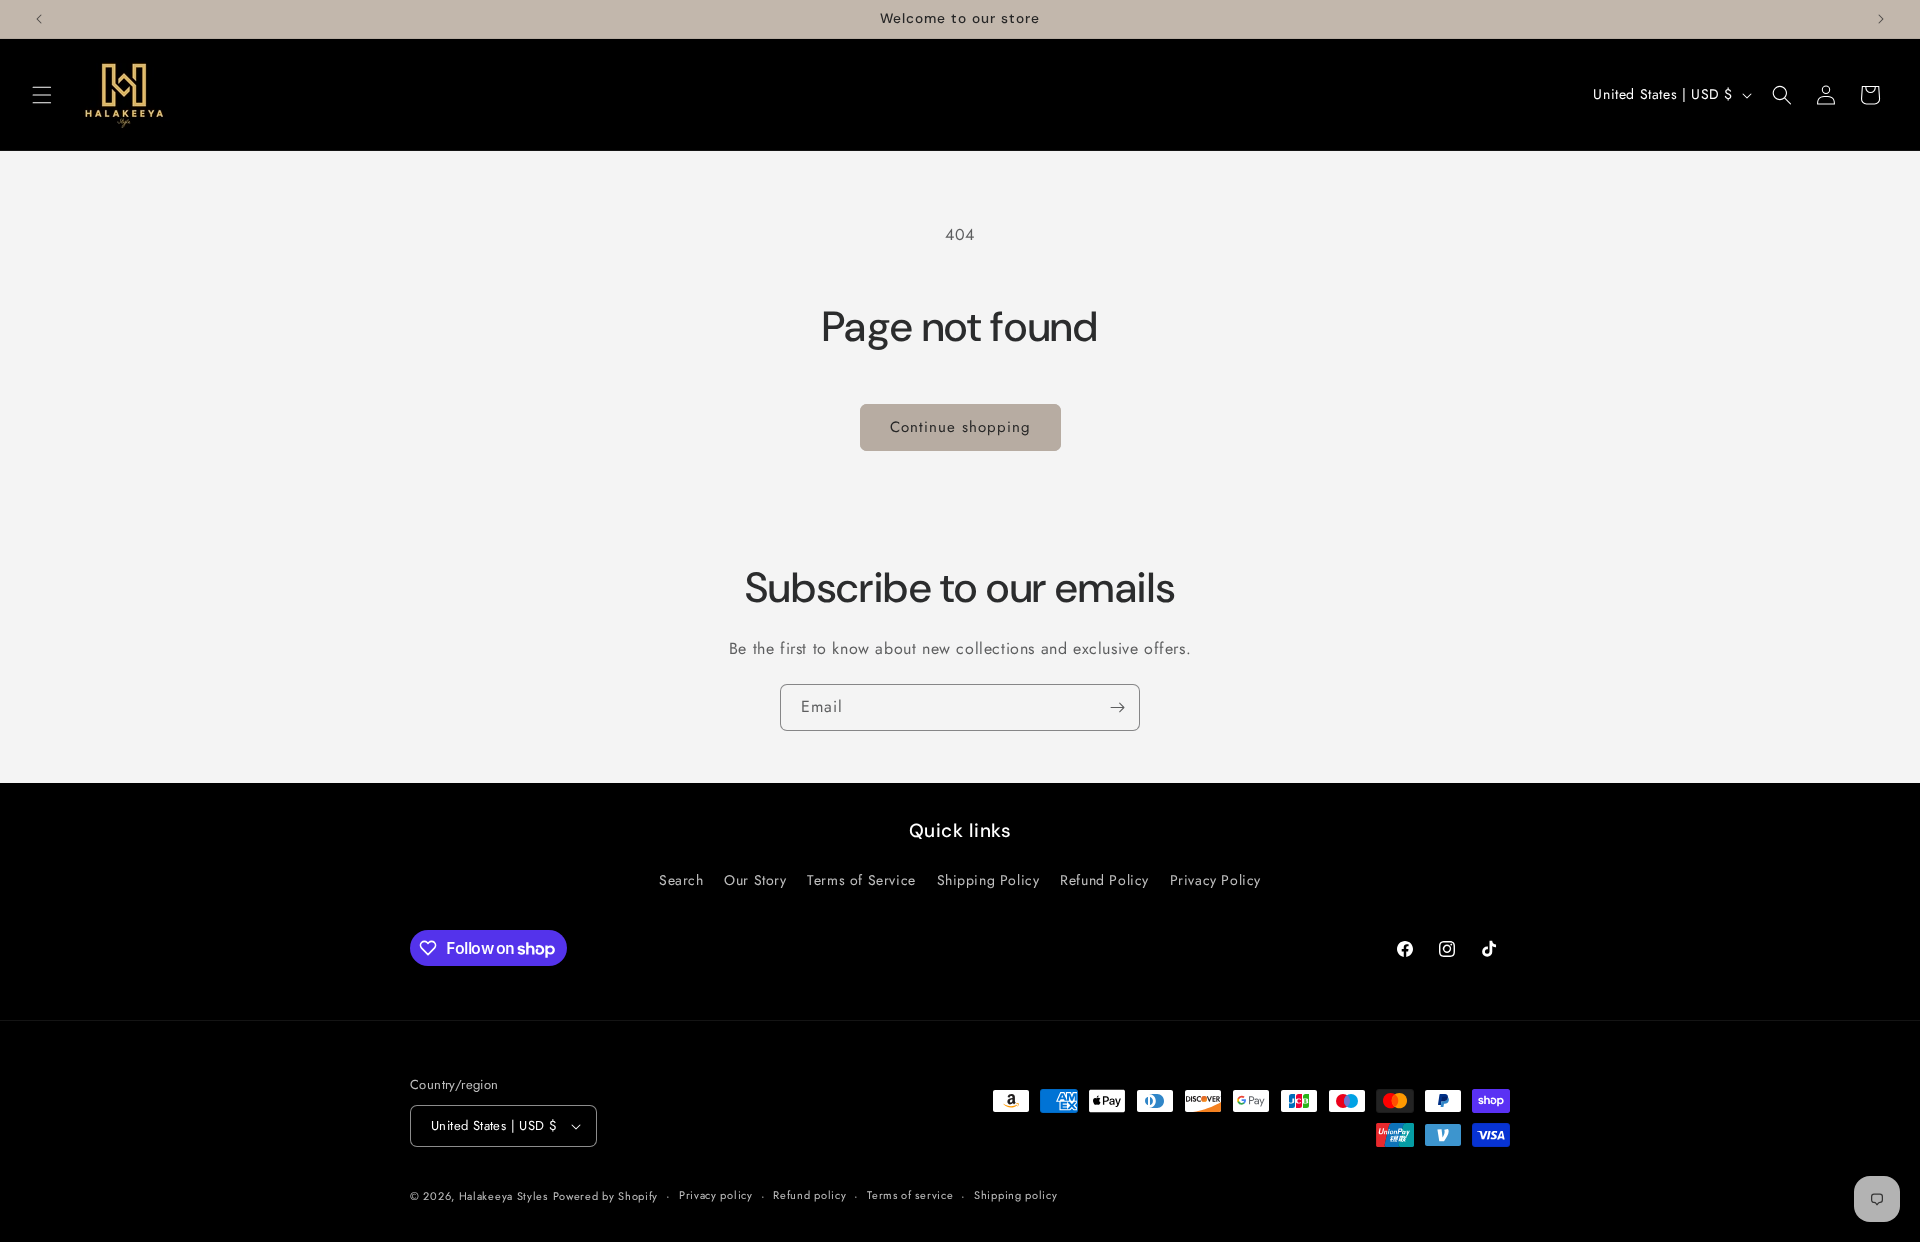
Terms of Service (861, 880)
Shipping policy (1016, 1195)
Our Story (755, 880)
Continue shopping (960, 427)
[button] (42, 95)
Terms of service (910, 1195)
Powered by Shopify (606, 1196)
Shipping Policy (988, 880)
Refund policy (809, 1195)
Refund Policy (1104, 880)
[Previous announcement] (39, 19)
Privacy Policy (1215, 880)
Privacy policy (716, 1195)
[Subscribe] (1117, 707)
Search (681, 880)
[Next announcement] (1881, 19)
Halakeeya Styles (503, 1196)
